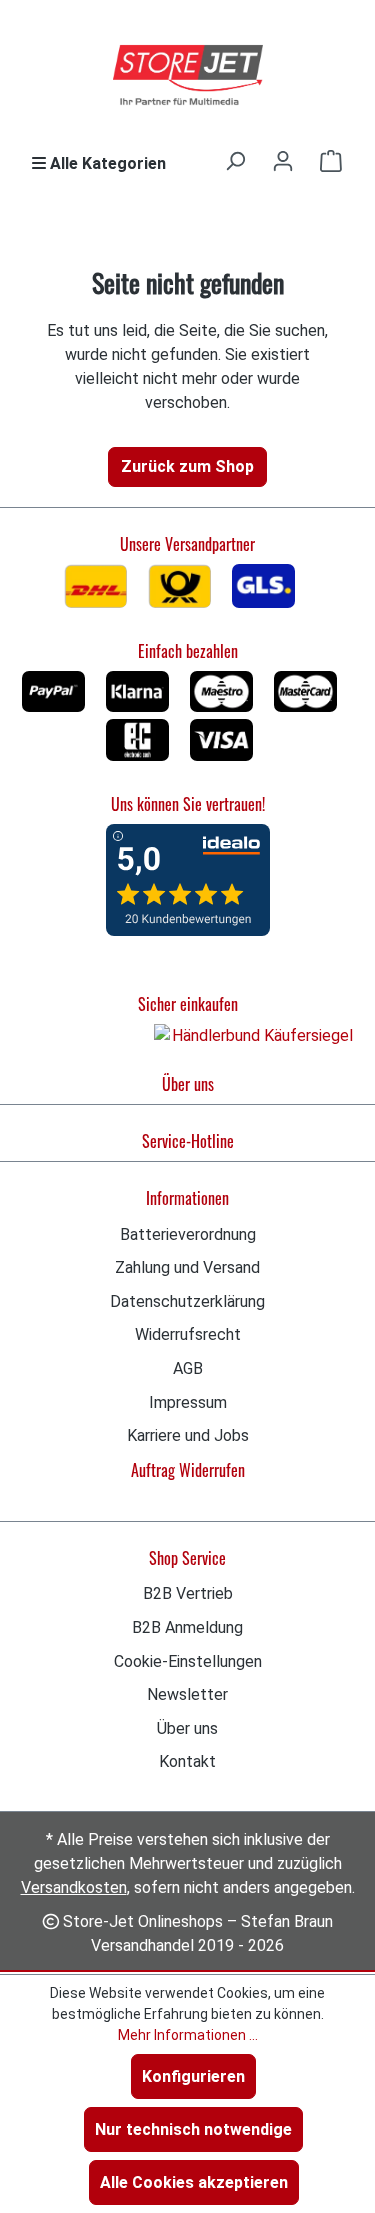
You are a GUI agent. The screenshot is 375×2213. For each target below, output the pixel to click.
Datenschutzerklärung (187, 1301)
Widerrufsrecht (188, 1334)
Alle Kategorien (106, 163)
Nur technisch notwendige (193, 2129)
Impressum (188, 1402)
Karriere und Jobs (188, 1435)
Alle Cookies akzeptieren (194, 2182)
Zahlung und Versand (187, 1267)
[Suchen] (235, 161)
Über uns (188, 1084)
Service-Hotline (188, 1141)
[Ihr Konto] (283, 161)
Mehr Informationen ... (188, 2035)
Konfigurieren (193, 2076)
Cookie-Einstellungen (188, 1661)
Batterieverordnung (188, 1234)
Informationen (187, 1198)
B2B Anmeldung (187, 1627)
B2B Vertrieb (188, 1593)
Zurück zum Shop (187, 466)
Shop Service (187, 1558)
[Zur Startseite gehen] (188, 76)
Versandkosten (74, 1887)
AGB (188, 1368)
